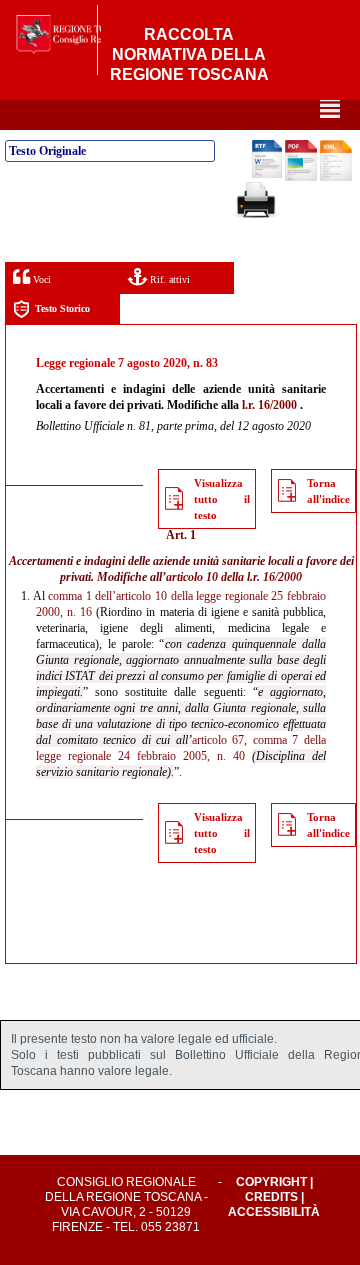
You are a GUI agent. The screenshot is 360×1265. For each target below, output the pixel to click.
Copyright (271, 1182)
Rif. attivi (168, 279)
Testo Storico (62, 308)
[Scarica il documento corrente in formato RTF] (267, 174)
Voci (40, 279)
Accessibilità (274, 1212)
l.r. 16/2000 (269, 405)
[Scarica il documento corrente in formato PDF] (301, 177)
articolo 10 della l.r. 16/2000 (234, 577)
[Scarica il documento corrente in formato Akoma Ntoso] (336, 177)
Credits (271, 1197)
